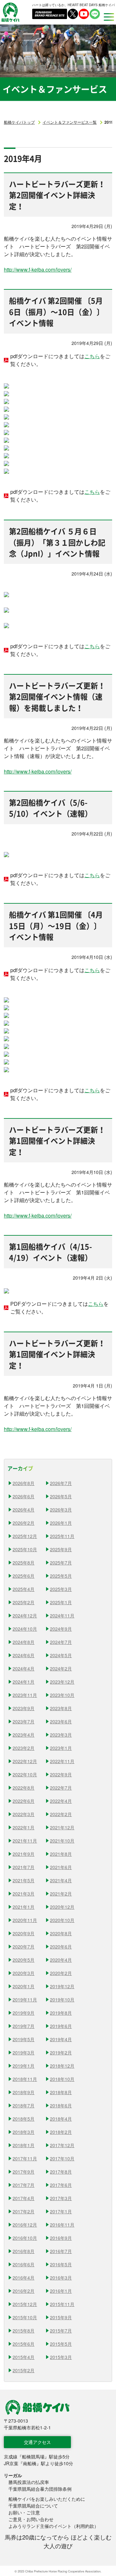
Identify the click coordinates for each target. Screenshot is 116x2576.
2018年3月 (24, 2132)
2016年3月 (61, 2278)
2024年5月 (61, 1655)
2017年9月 (24, 2172)
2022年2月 (61, 1814)
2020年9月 (24, 1933)
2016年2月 (24, 2291)
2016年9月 (61, 2238)
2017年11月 (25, 2158)
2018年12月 (62, 2066)
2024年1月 (24, 1682)
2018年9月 (24, 2092)
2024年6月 (24, 1655)
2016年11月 (62, 2225)
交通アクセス (37, 2442)
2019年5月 (24, 2039)
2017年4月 (24, 2198)
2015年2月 (24, 2370)
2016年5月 (61, 2264)
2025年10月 (25, 1549)
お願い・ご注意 (24, 2512)
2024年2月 (61, 1668)
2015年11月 (62, 2304)
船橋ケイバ (10, 12)
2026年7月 (61, 1483)
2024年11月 (62, 1615)
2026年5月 (61, 1496)
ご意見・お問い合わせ (31, 2519)
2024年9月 (61, 1629)
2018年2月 (61, 2132)
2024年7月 (61, 1642)
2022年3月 (24, 1814)
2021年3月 (24, 1894)
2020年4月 (61, 1960)
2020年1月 (24, 1986)
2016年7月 (61, 2251)
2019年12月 (62, 1986)
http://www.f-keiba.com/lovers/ (38, 270)
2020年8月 (61, 1933)
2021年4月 (61, 1880)
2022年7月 (61, 1788)
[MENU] (107, 17)
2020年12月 (62, 1907)
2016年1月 (61, 2291)
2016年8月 (24, 2251)
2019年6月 (61, 2026)
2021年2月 (61, 1894)
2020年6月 (61, 1947)
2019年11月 (25, 2000)
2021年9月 (24, 1854)
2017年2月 (24, 2211)
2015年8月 (24, 2331)
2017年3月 (61, 2198)
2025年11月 (62, 1536)
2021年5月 (24, 1880)
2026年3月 (61, 1510)
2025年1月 (61, 1602)
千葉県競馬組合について (33, 2506)
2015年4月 (24, 2357)
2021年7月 (24, 1867)
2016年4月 (24, 2278)
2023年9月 (24, 1708)
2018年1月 (24, 2145)
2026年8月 (24, 1483)
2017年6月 (61, 2185)
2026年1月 (61, 1523)
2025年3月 (61, 1589)
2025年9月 (61, 1549)
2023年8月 (61, 1708)
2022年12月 (25, 1761)
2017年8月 (61, 2172)
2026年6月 (24, 1496)
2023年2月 (24, 1748)
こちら (92, 356)
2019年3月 (24, 2052)
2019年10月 (62, 2000)
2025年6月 (24, 1576)
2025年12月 (25, 1536)
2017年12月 (62, 2145)
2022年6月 (24, 1801)
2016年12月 (25, 2225)
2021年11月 (25, 1841)
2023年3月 (61, 1735)
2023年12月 (62, 1682)
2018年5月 (24, 2119)
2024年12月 (25, 1615)
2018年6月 (61, 2105)
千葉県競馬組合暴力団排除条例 (40, 2489)
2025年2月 (24, 1602)
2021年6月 (61, 1867)
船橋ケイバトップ (19, 122)
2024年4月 (24, 1668)
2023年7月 (24, 1721)
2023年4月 (24, 1735)
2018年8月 (61, 2092)
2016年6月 (24, 2264)
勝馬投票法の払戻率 (29, 2482)
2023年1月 (61, 1748)
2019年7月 (24, 2026)
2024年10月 (25, 1629)
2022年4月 (61, 1801)
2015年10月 (25, 2317)
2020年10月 (62, 1920)
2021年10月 (62, 1841)
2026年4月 (24, 1510)
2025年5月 (61, 1576)
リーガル (13, 2475)
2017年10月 (62, 2158)
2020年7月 (24, 1947)
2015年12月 (25, 2304)
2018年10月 (62, 2079)
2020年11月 (25, 1920)
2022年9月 (61, 1774)
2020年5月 (24, 1960)
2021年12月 (62, 1827)
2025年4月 (24, 1589)
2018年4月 (61, 2119)
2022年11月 (62, 1761)
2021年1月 (24, 1907)
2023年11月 (25, 1695)
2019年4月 (61, 2039)
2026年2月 (24, 1523)
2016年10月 (25, 2238)
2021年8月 (61, 1854)
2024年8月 (24, 1642)
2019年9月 (24, 2013)
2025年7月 (61, 1563)
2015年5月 (61, 2344)
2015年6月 (24, 2344)
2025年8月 (24, 1563)
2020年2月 (61, 1973)
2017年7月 (24, 2185)
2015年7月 (61, 2331)
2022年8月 (24, 1788)
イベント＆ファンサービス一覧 (70, 122)
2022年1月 (24, 1827)
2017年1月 (61, 2211)
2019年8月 (61, 2013)
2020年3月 (24, 1973)
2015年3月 (61, 2357)
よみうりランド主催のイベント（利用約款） (53, 2526)
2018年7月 (24, 2105)
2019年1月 (24, 2066)
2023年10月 (62, 1695)
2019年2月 (61, 2052)
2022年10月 (25, 1774)
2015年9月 (61, 2317)
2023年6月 (61, 1721)
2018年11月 (25, 2079)
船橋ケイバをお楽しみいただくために (47, 2499)
